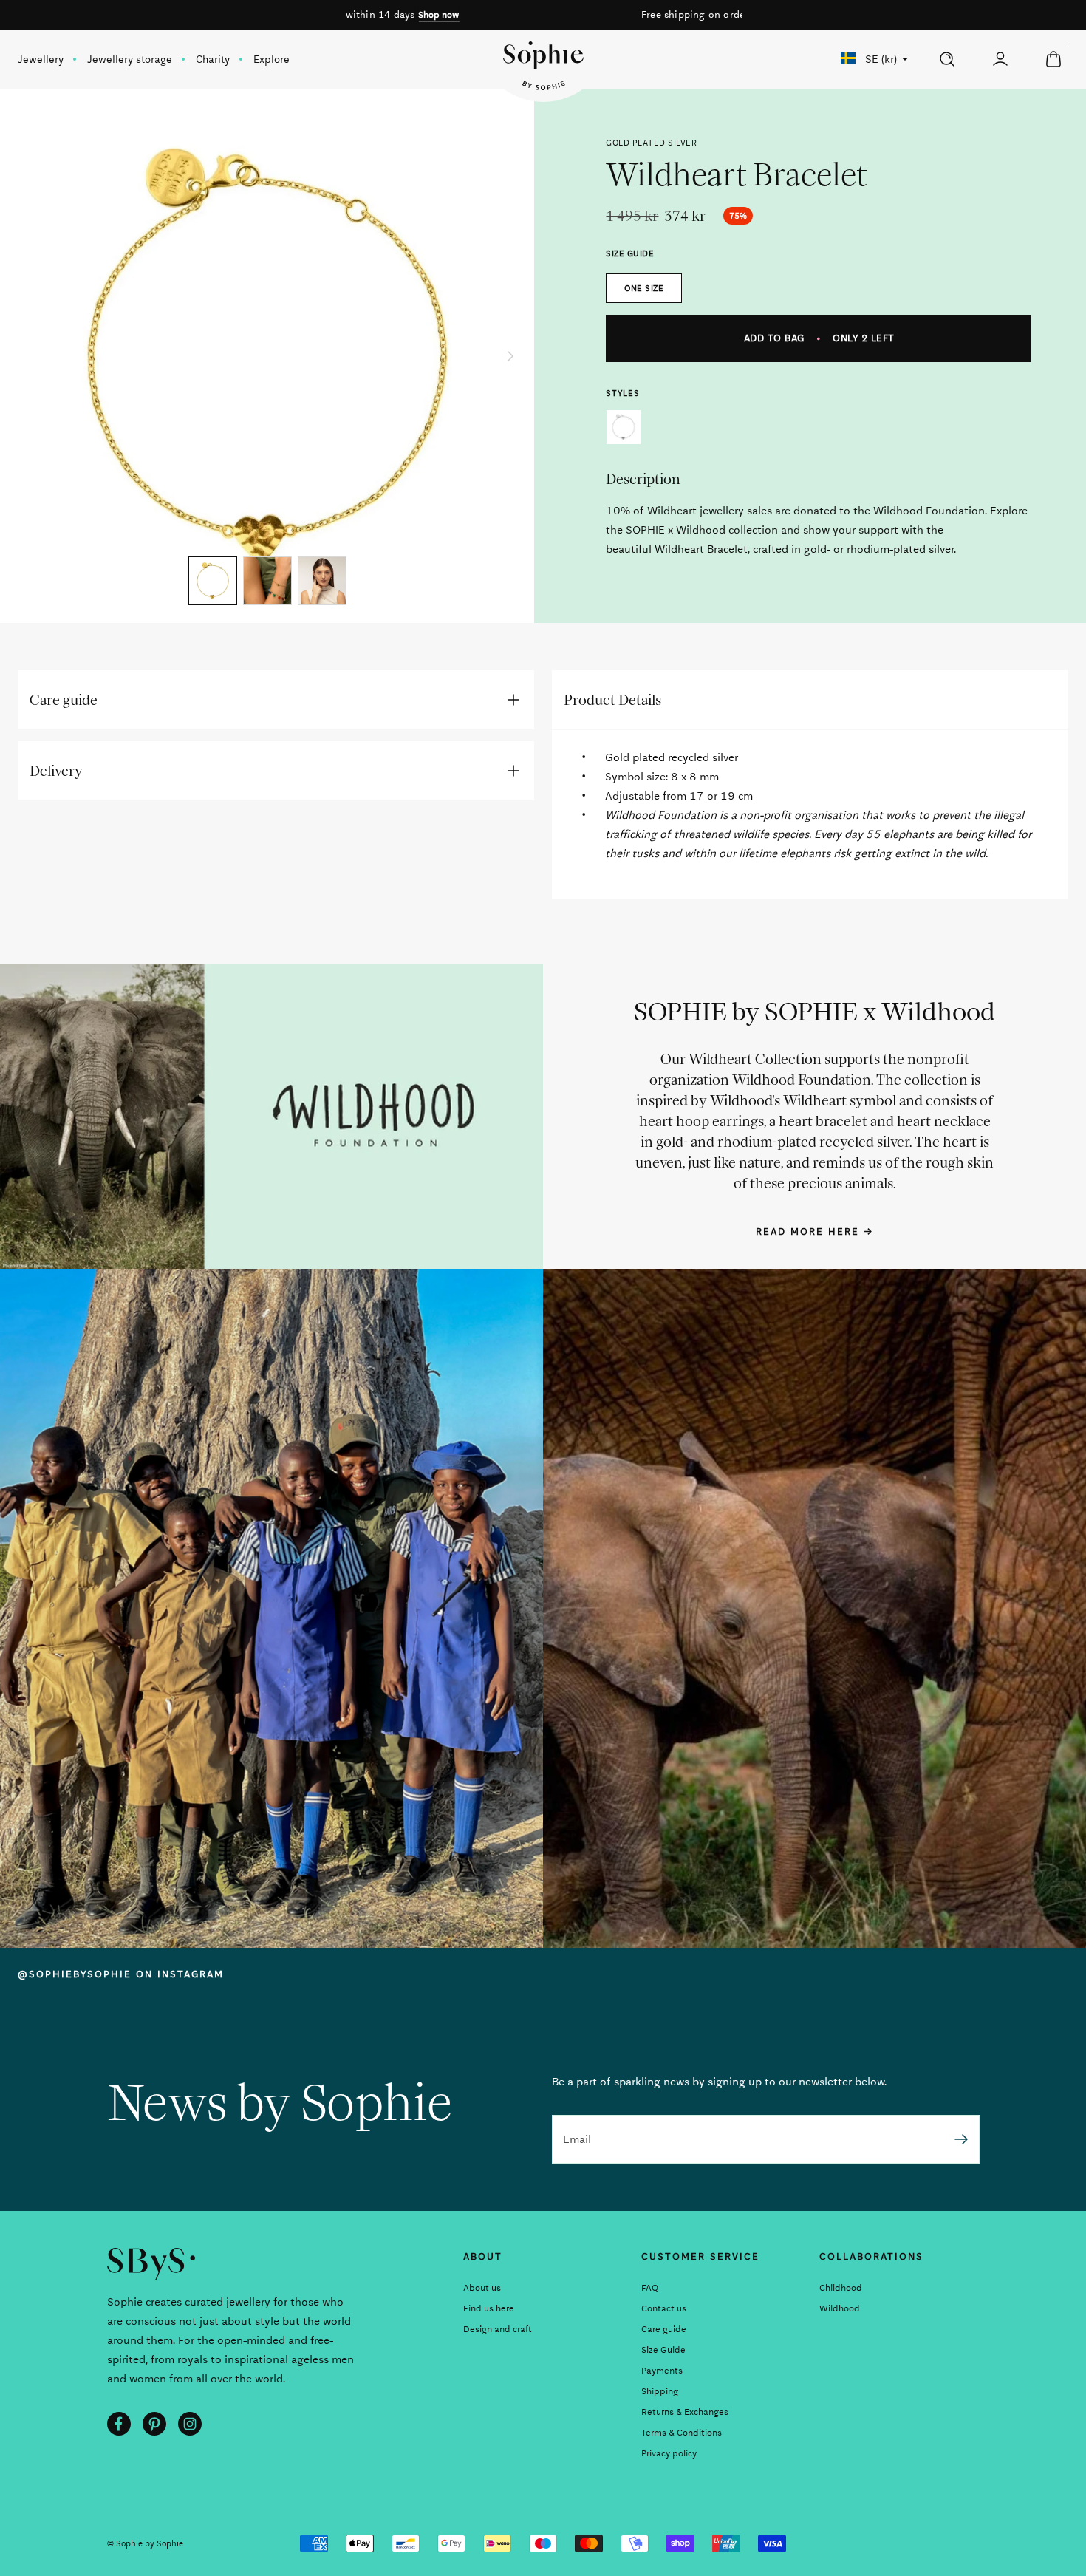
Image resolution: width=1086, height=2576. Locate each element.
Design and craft (498, 2329)
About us (482, 2288)
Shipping (660, 2391)
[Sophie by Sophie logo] (543, 66)
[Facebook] (119, 2424)
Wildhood (840, 2308)
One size (644, 288)
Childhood (841, 2288)
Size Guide (663, 2350)
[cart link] (1053, 59)
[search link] (947, 59)
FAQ (650, 2288)
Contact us (664, 2308)
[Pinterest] (154, 2424)
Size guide (630, 253)
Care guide (664, 2329)
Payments (662, 2371)
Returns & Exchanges (685, 2412)
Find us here (489, 2308)
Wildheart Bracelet (624, 427)
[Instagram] (190, 2424)
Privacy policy (669, 2453)
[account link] (1000, 59)
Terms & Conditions (682, 2433)
